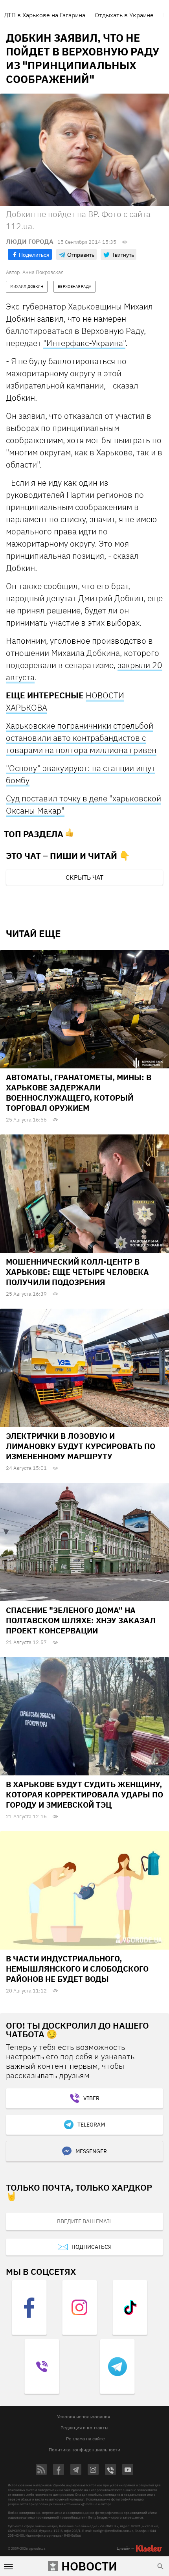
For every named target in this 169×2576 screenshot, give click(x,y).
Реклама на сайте (85, 2439)
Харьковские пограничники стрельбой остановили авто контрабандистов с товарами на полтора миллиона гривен (81, 738)
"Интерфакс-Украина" (84, 343)
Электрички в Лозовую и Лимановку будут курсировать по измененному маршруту (81, 1446)
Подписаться (92, 2247)
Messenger (91, 2151)
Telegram (91, 2125)
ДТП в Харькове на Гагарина (45, 15)
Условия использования (84, 2417)
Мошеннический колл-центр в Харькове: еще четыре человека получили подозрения (77, 1272)
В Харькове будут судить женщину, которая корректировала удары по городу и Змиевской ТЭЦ (84, 1794)
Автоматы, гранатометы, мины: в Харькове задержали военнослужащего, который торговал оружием (79, 1093)
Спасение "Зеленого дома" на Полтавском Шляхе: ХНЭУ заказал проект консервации (81, 1620)
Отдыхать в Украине (124, 15)
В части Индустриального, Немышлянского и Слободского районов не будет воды (77, 1969)
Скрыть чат (84, 877)
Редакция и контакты (84, 2428)
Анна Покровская (43, 272)
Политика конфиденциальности (84, 2450)
